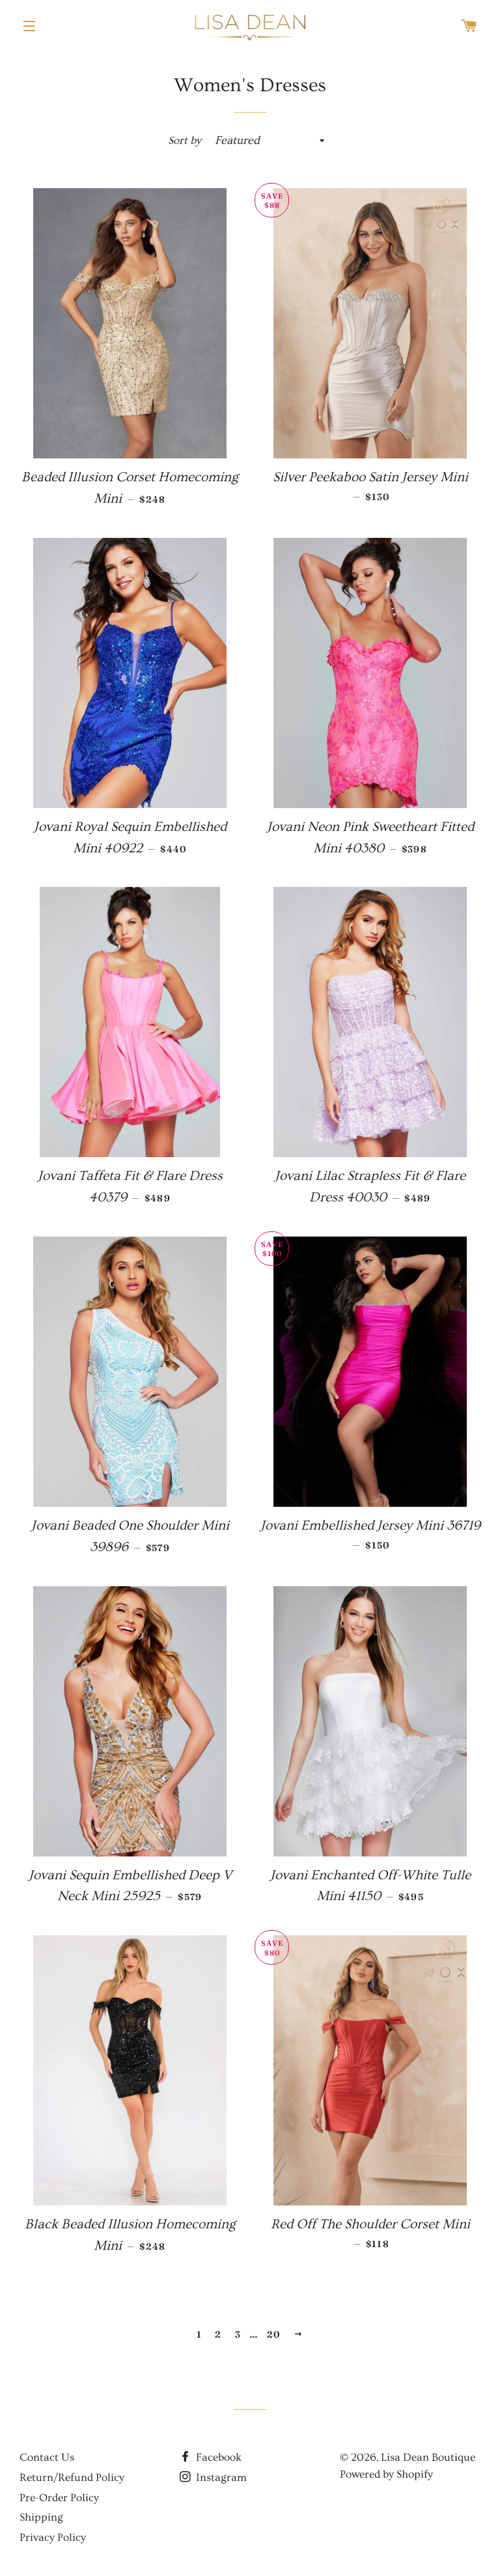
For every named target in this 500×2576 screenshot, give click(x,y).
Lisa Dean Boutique (428, 2457)
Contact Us (47, 2457)
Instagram (220, 2477)
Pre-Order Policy (59, 2498)
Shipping (41, 2517)
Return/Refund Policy (72, 2477)
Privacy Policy (53, 2537)
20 (274, 2334)
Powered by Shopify (386, 2474)
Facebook (217, 2457)
